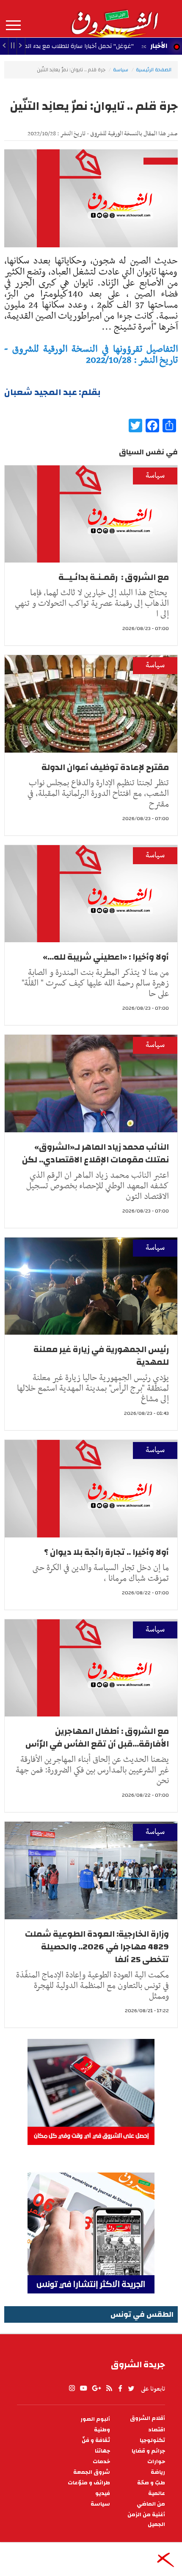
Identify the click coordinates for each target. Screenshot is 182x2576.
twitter (132, 2388)
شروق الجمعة (92, 2472)
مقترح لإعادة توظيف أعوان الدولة (105, 767)
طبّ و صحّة (151, 2483)
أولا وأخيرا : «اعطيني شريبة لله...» (106, 957)
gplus (96, 2388)
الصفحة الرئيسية (154, 70)
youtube (83, 2388)
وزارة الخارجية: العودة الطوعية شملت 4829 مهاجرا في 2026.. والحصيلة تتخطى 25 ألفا (97, 1947)
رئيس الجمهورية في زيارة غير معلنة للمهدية (101, 1356)
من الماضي (151, 2504)
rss (109, 2388)
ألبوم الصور (95, 2419)
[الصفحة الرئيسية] (114, 19)
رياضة (158, 2472)
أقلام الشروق (148, 2418)
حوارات (156, 2462)
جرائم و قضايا (148, 2451)
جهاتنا (102, 2451)
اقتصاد (157, 2430)
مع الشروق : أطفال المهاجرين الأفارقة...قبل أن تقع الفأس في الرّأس (97, 1737)
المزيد (13, 25)
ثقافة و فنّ (96, 2440)
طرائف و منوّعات (89, 2483)
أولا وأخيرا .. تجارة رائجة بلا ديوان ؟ (106, 1552)
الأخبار (159, 46)
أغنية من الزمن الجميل (146, 2520)
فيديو (103, 2493)
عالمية (157, 2493)
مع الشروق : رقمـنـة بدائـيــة (114, 577)
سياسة (121, 70)
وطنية (102, 2430)
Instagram (72, 2388)
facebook (120, 2388)
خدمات (101, 2462)
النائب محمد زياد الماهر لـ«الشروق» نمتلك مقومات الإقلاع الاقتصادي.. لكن (95, 1153)
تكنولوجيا (152, 2440)
